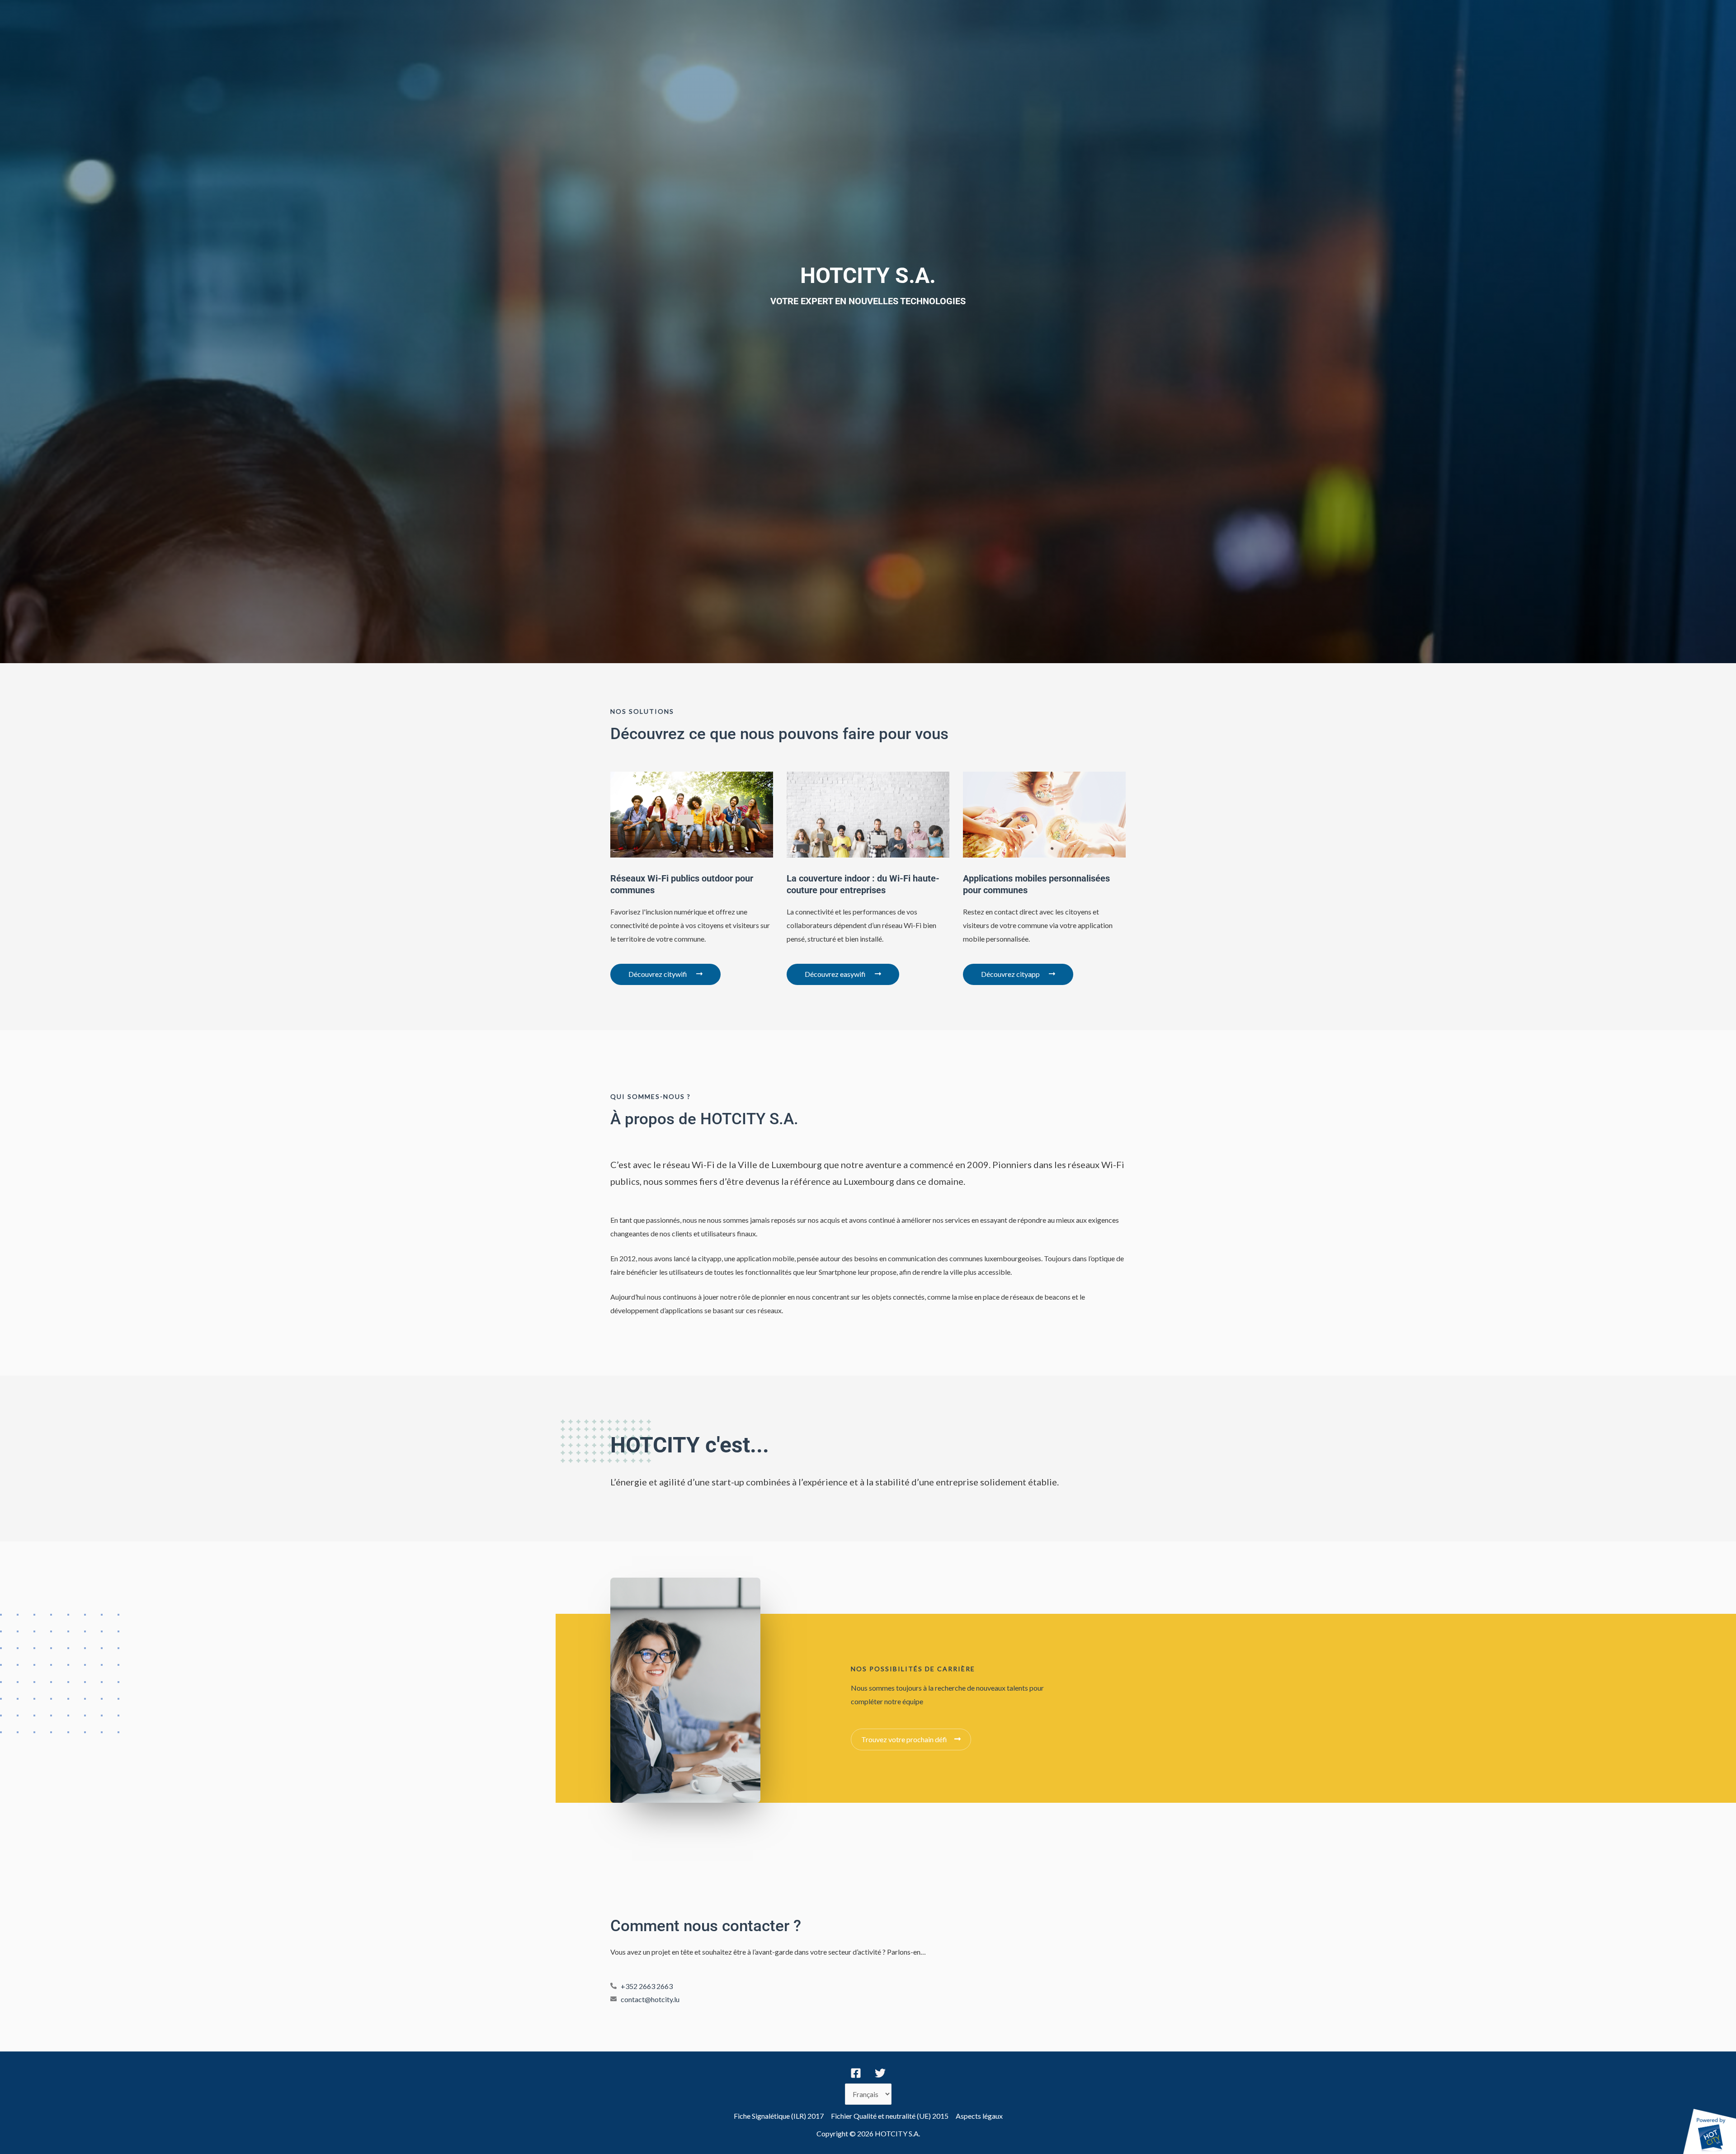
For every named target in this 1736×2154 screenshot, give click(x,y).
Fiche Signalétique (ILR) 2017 (779, 2116)
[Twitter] (880, 2073)
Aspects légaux (979, 2116)
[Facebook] (856, 2073)
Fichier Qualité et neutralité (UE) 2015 (890, 2116)
